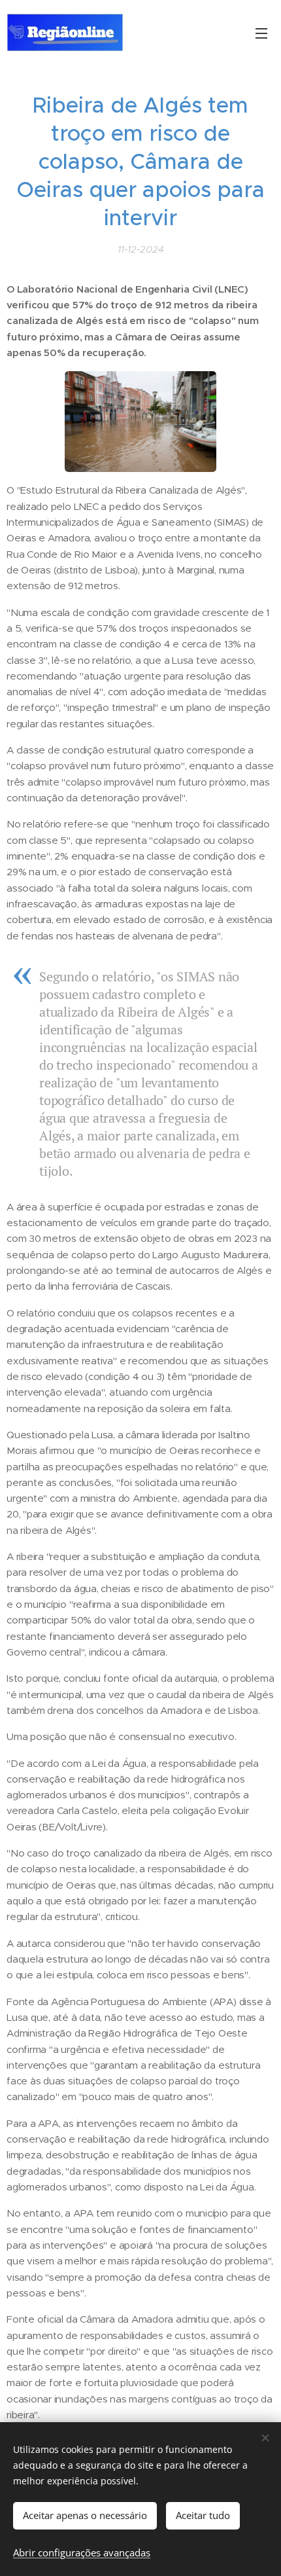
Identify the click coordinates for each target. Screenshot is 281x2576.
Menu (261, 33)
